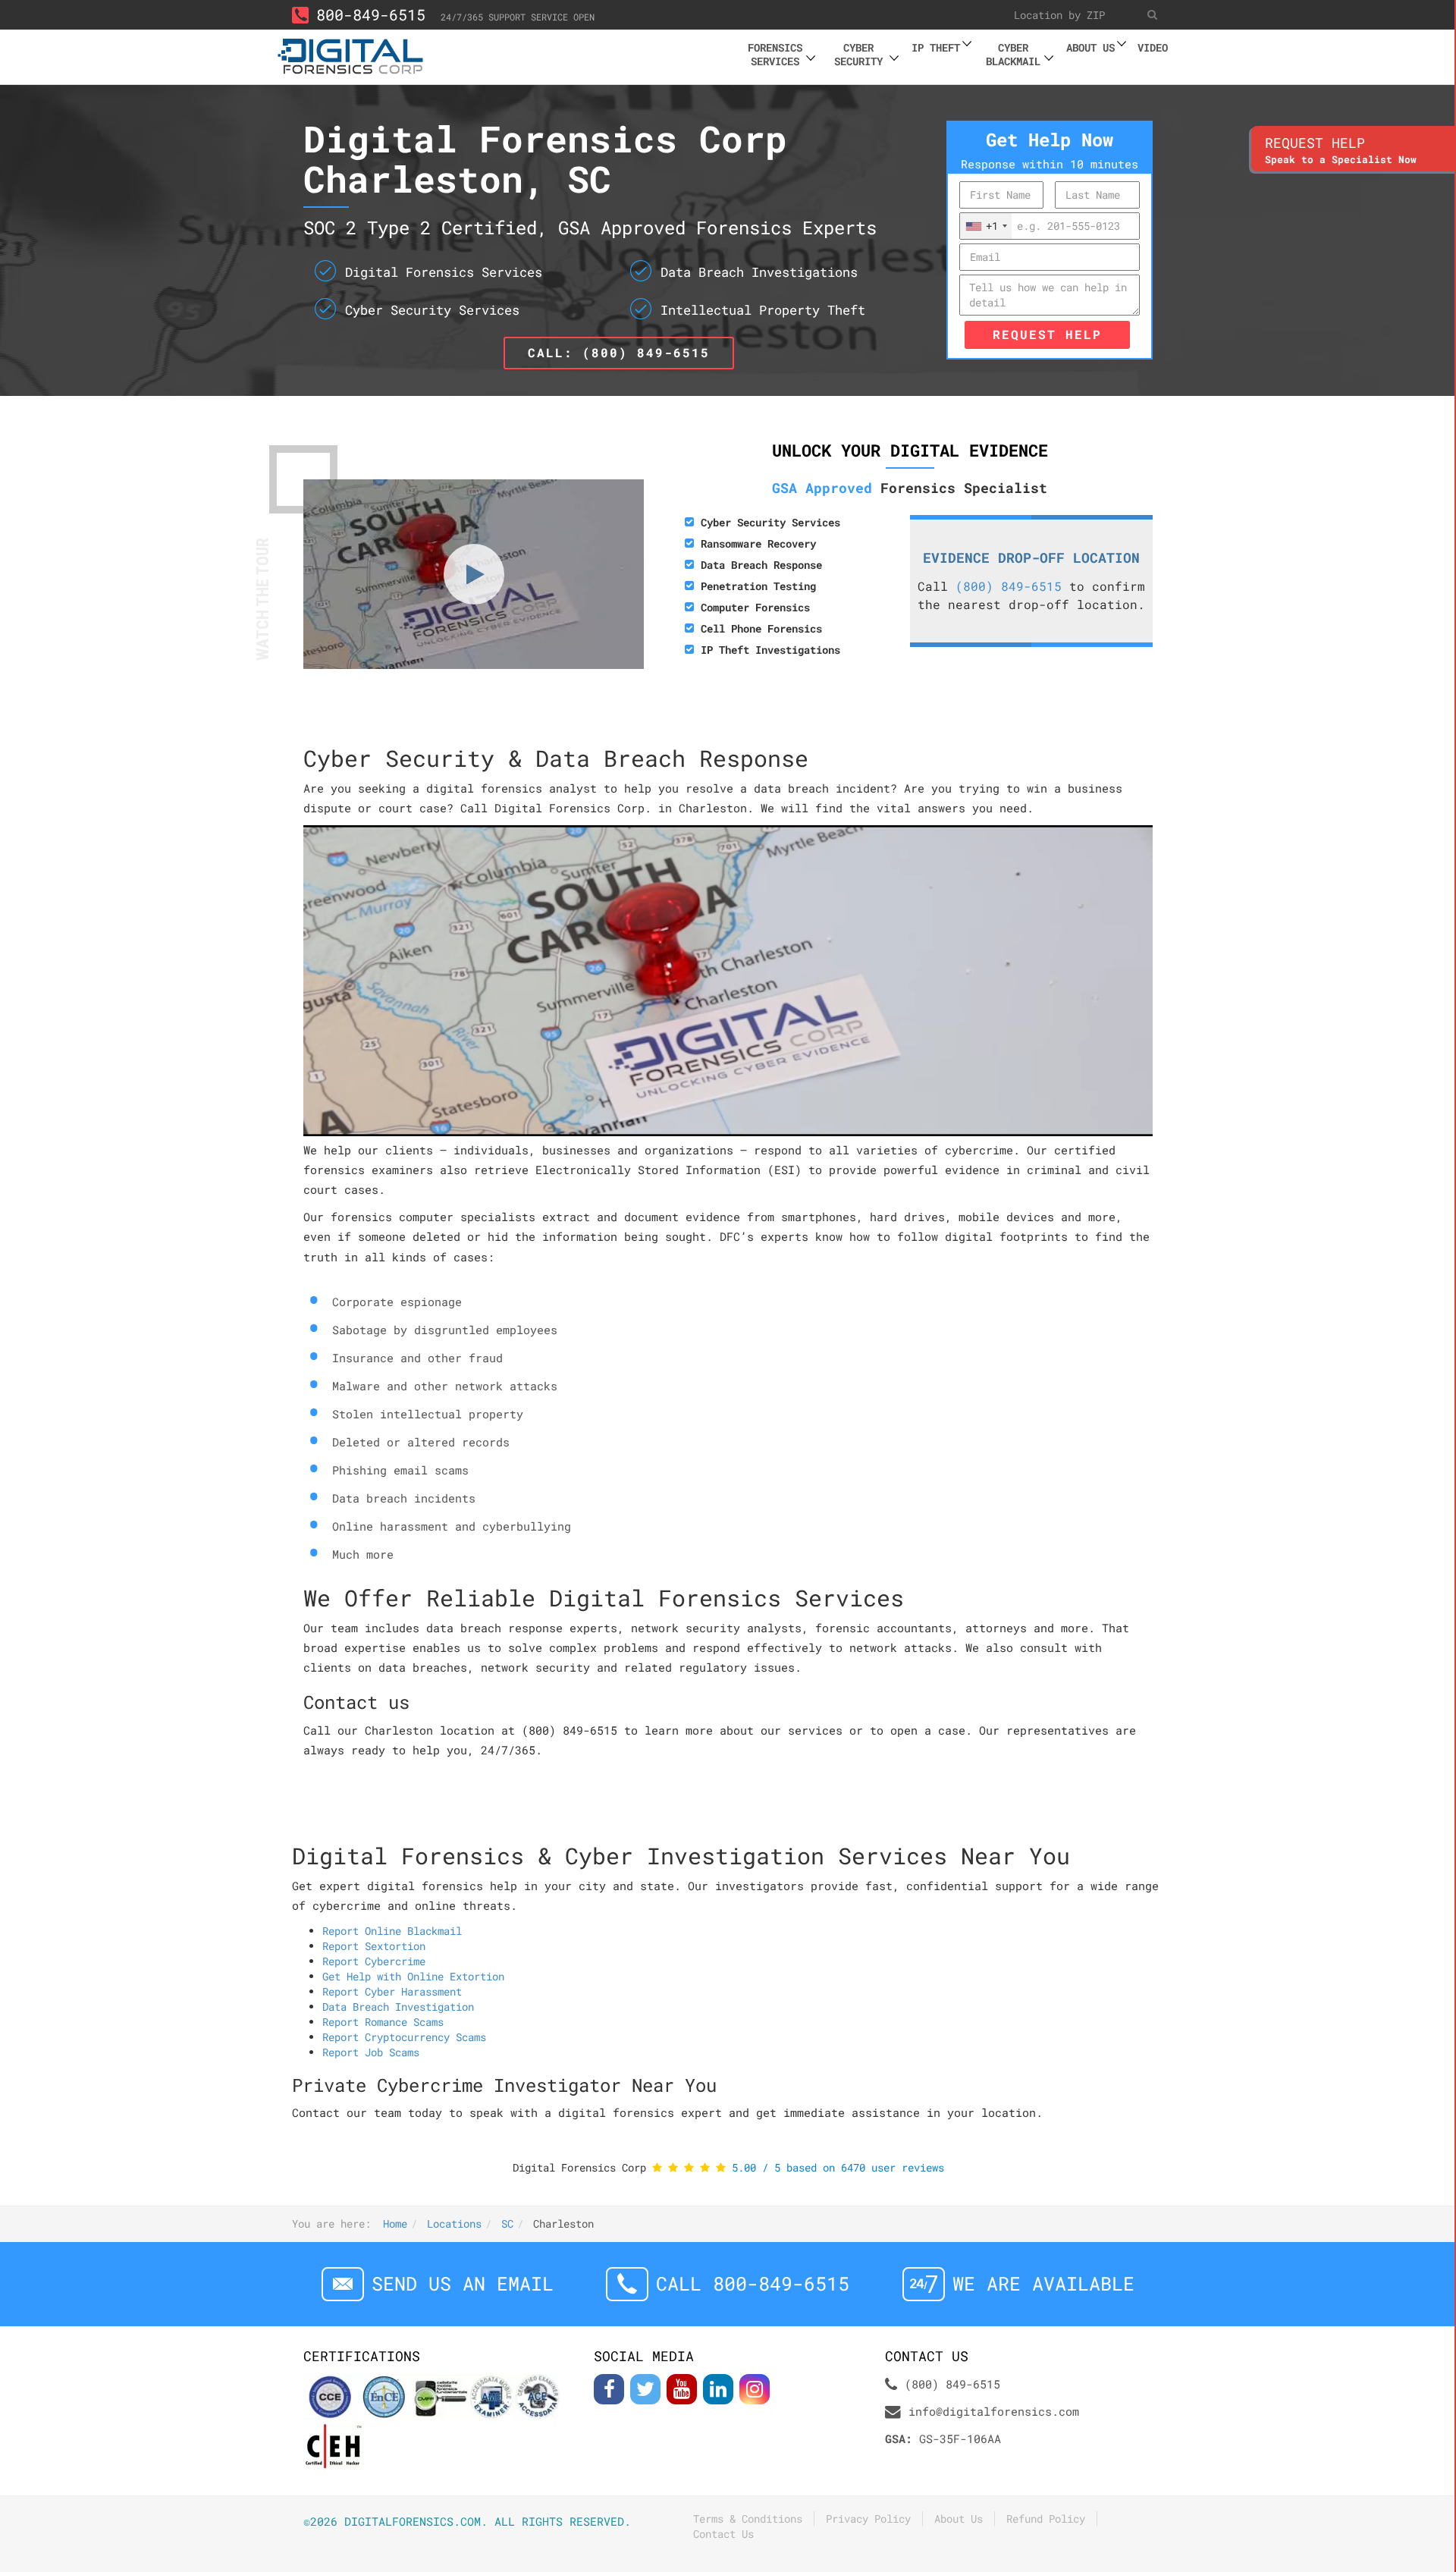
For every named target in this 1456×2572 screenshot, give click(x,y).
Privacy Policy (868, 2519)
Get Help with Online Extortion (413, 1976)
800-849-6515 (371, 14)
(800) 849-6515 (1009, 586)
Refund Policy (1046, 2519)
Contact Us (723, 2534)
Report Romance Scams (383, 2022)
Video (1153, 47)
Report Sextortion (374, 1946)
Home (395, 2223)
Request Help (1047, 334)
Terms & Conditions (748, 2519)
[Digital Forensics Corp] (351, 54)
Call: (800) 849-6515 (619, 352)
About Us (959, 2519)
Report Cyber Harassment (392, 1991)
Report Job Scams (371, 2052)
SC (507, 2223)
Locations (454, 2223)
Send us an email (463, 2283)
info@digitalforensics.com (994, 2411)
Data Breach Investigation (398, 2007)
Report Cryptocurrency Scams (404, 2037)
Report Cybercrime (374, 1961)
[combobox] (986, 226)
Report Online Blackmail (392, 1931)
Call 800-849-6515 (753, 2283)
